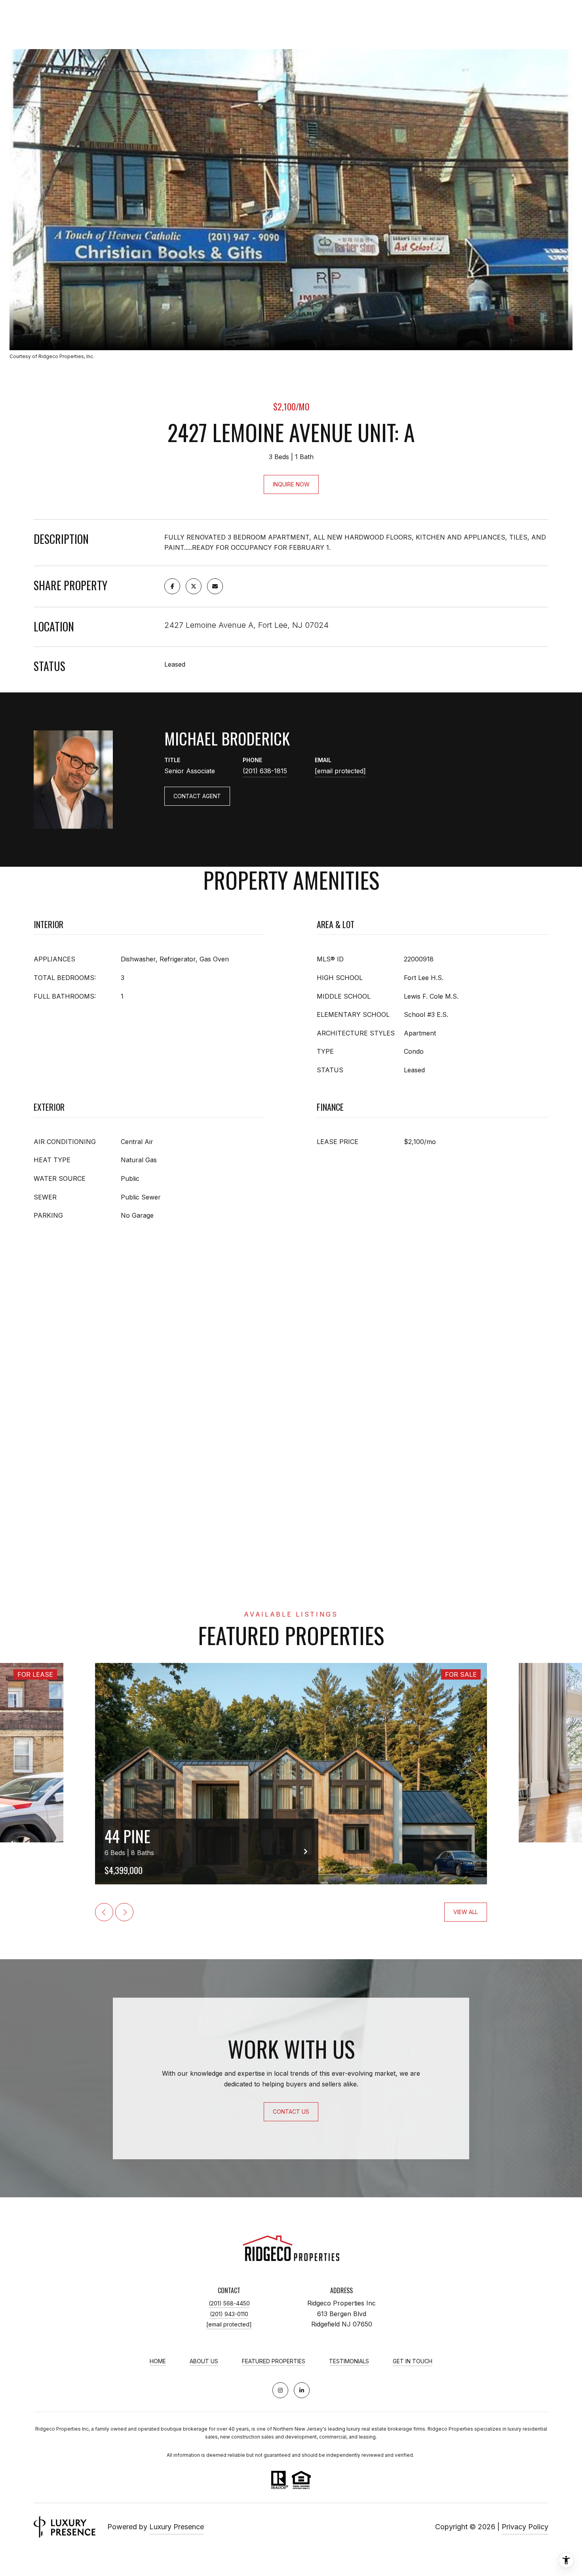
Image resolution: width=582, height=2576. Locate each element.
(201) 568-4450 (229, 2303)
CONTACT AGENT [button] (197, 796)
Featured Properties (274, 2361)
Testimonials (349, 2361)
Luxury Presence (177, 2527)
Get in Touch (413, 2361)
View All (466, 1912)
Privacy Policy (525, 2527)
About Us (204, 2361)
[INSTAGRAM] (280, 2390)
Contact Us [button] (291, 2112)
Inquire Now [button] (291, 484)
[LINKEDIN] (302, 2390)
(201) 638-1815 (265, 771)
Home (158, 2361)
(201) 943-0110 (229, 2314)
